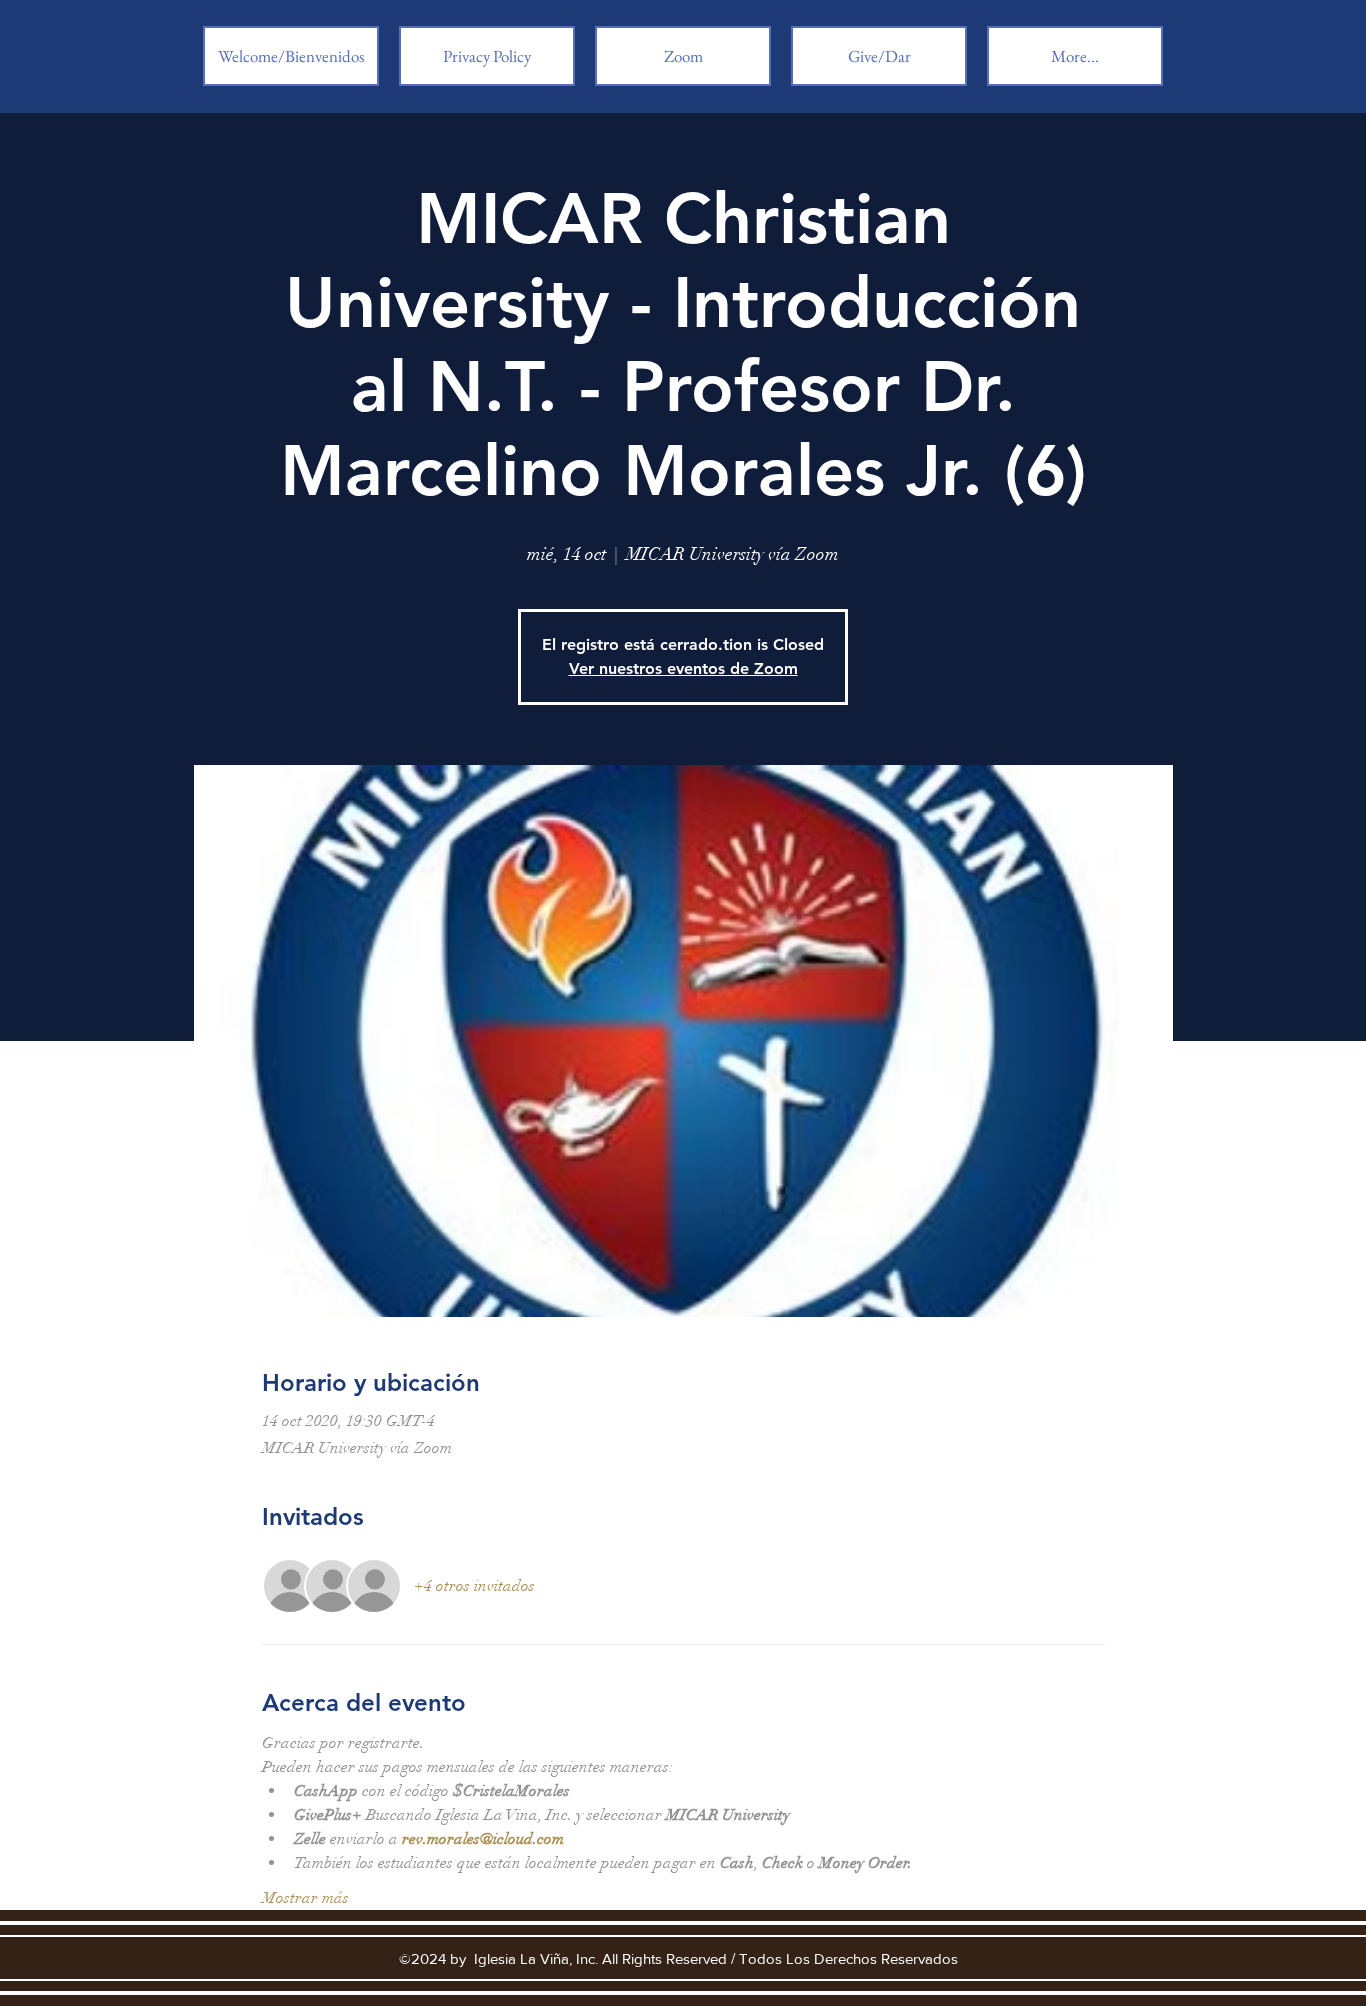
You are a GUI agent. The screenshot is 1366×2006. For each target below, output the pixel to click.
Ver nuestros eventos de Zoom (683, 668)
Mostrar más (305, 1898)
